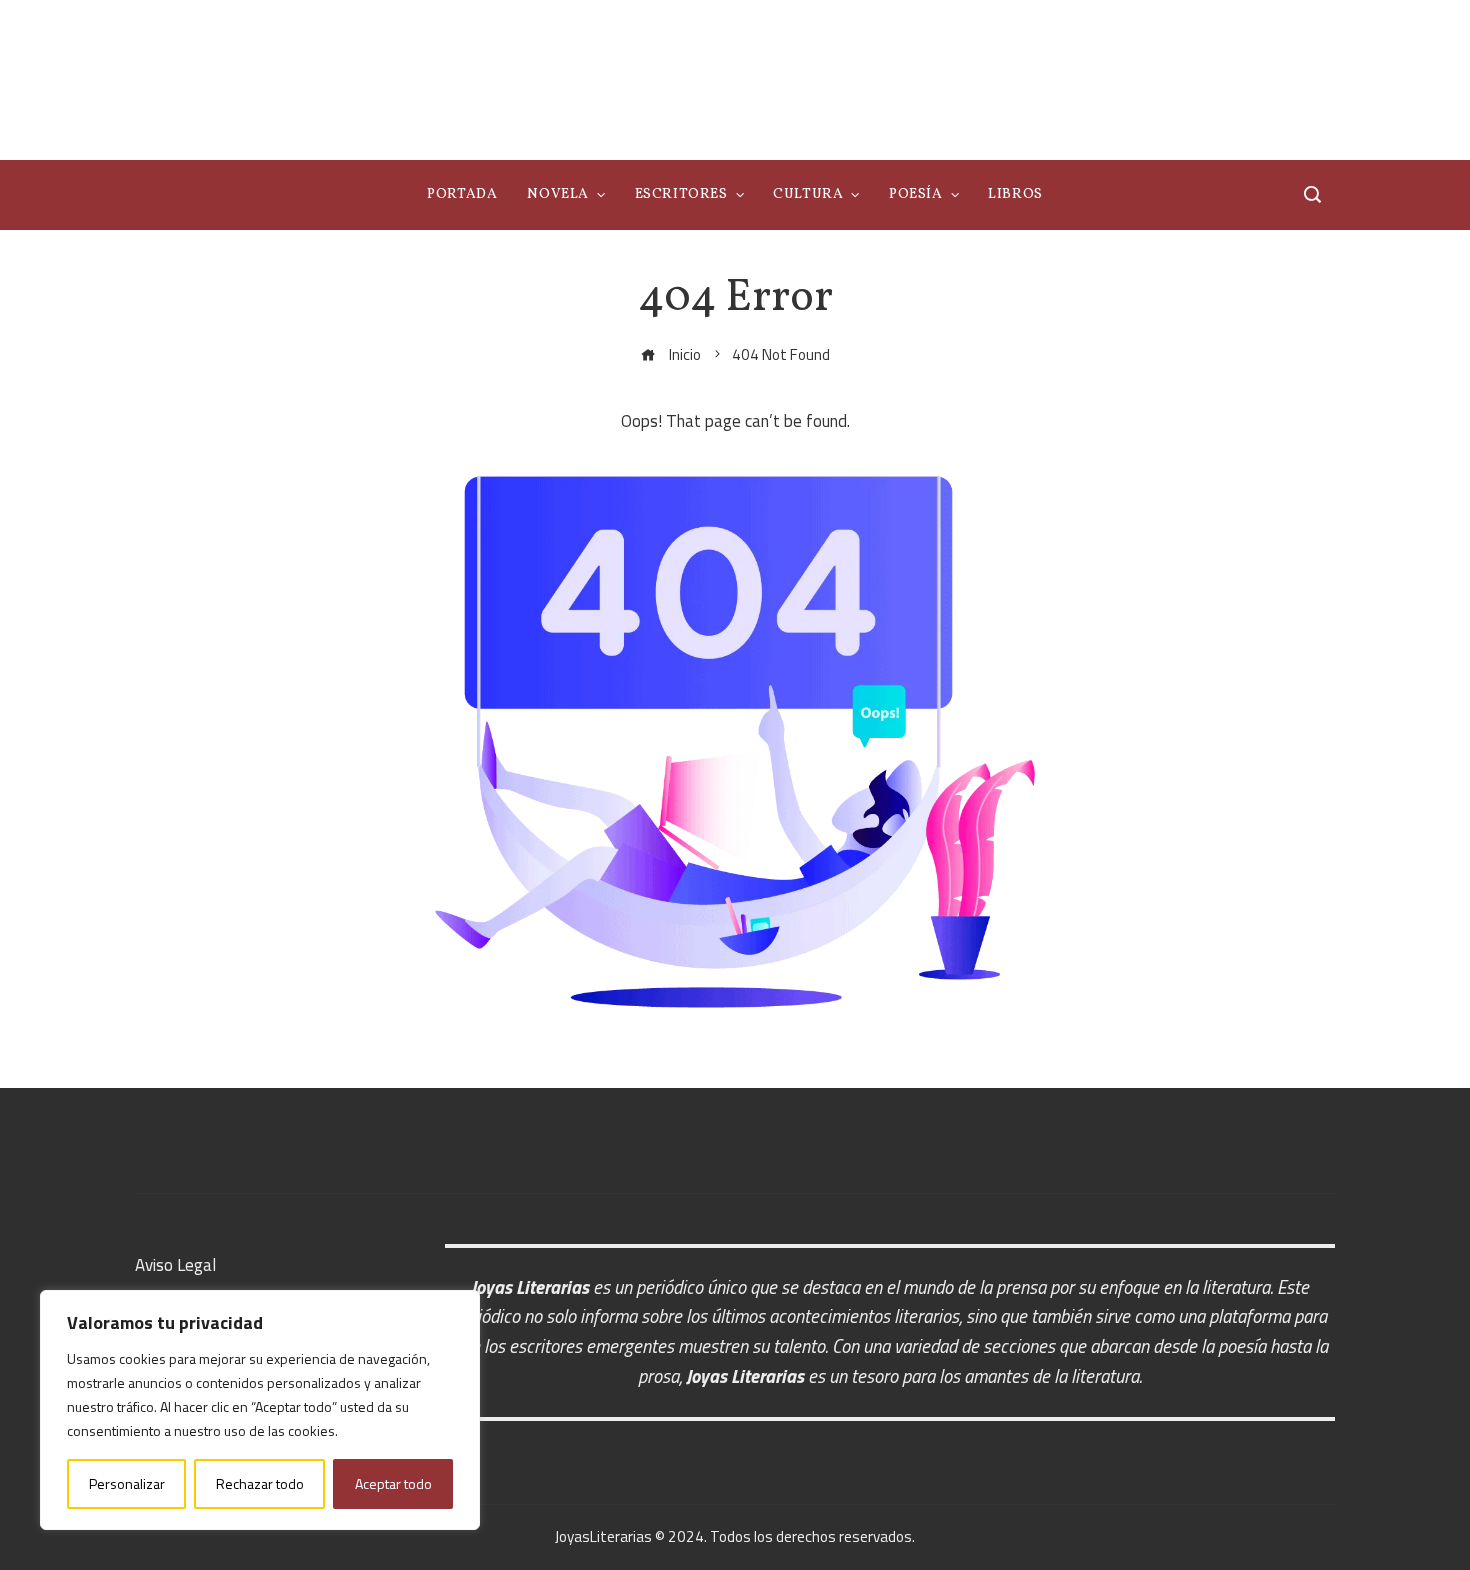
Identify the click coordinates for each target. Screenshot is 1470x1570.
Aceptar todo (393, 1483)
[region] (260, 1410)
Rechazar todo (260, 1483)
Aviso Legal (175, 1265)
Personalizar (127, 1483)
